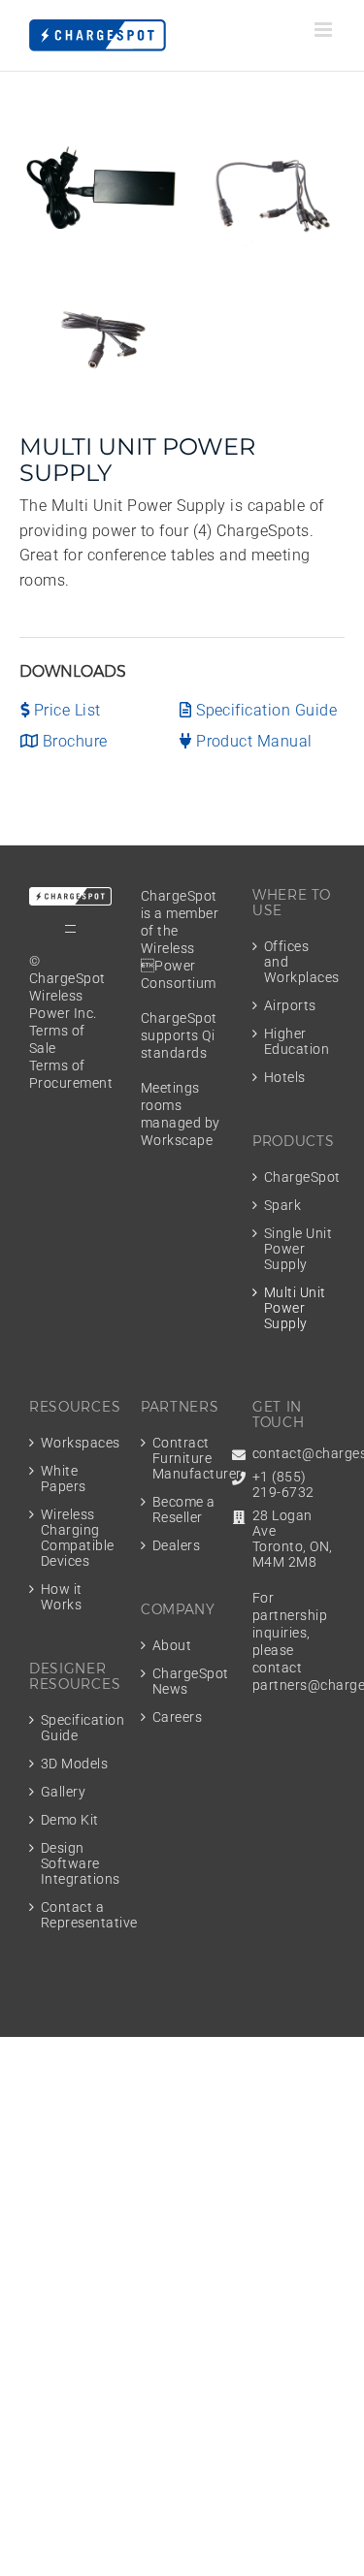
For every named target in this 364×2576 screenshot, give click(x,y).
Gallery (63, 1792)
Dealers (176, 1545)
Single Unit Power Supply (298, 1249)
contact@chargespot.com (294, 1453)
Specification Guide (265, 710)
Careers (177, 1717)
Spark (282, 1205)
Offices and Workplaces (299, 962)
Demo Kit (70, 1820)
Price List (65, 710)
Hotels (285, 1077)
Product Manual (252, 741)
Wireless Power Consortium (179, 966)
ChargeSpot (299, 1177)
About (172, 1645)
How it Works (62, 1597)
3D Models (74, 1764)
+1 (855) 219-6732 (283, 1484)
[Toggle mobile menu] (325, 30)
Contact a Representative (76, 1915)
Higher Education (297, 1041)
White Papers (64, 1479)
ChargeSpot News (188, 1681)
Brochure (72, 741)
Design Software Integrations (76, 1863)
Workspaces (76, 1443)
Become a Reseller (184, 1510)
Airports (290, 1005)
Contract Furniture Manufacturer (188, 1458)
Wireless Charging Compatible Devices (76, 1538)
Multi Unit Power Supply (295, 1308)
